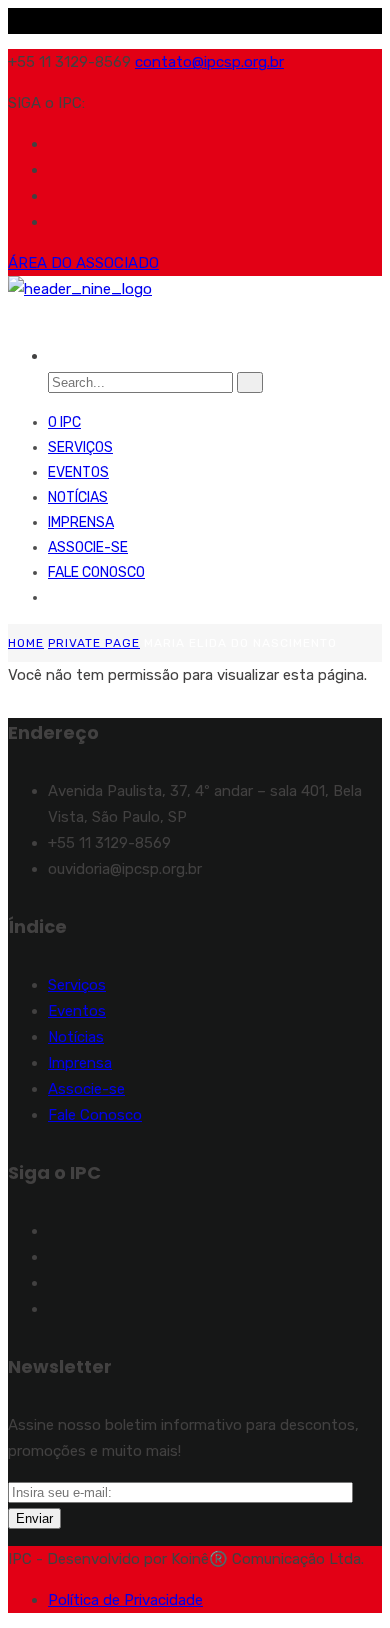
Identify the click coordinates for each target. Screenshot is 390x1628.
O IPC (64, 422)
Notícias (78, 497)
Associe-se (88, 547)
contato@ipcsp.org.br (209, 62)
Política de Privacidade (125, 1600)
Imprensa (81, 522)
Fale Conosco (96, 572)
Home (26, 643)
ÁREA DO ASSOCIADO (83, 263)
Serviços (80, 447)
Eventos (78, 472)
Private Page (94, 643)
